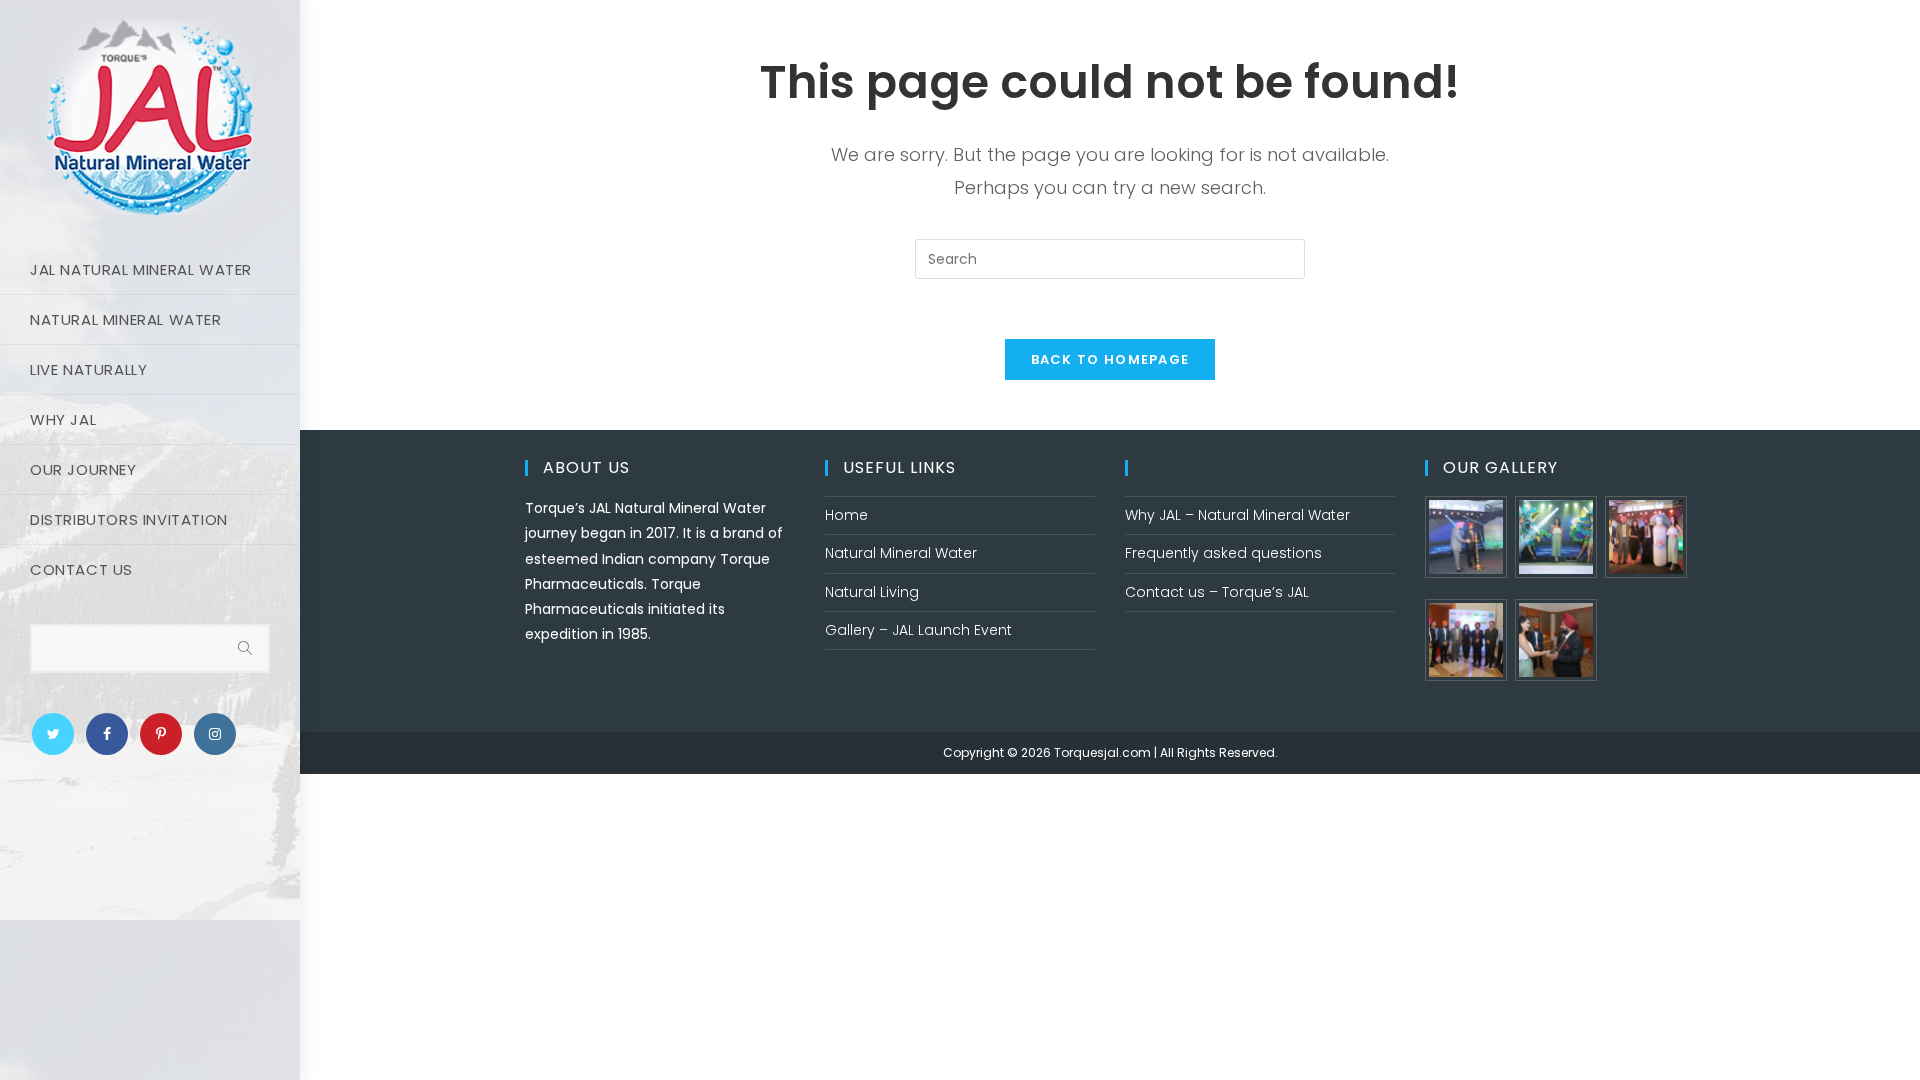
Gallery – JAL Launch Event (918, 630)
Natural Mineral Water (901, 553)
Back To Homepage (1110, 359)
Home (846, 515)
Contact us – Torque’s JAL (1217, 592)
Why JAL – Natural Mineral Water (1237, 515)
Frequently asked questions (1223, 553)
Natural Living (872, 592)
